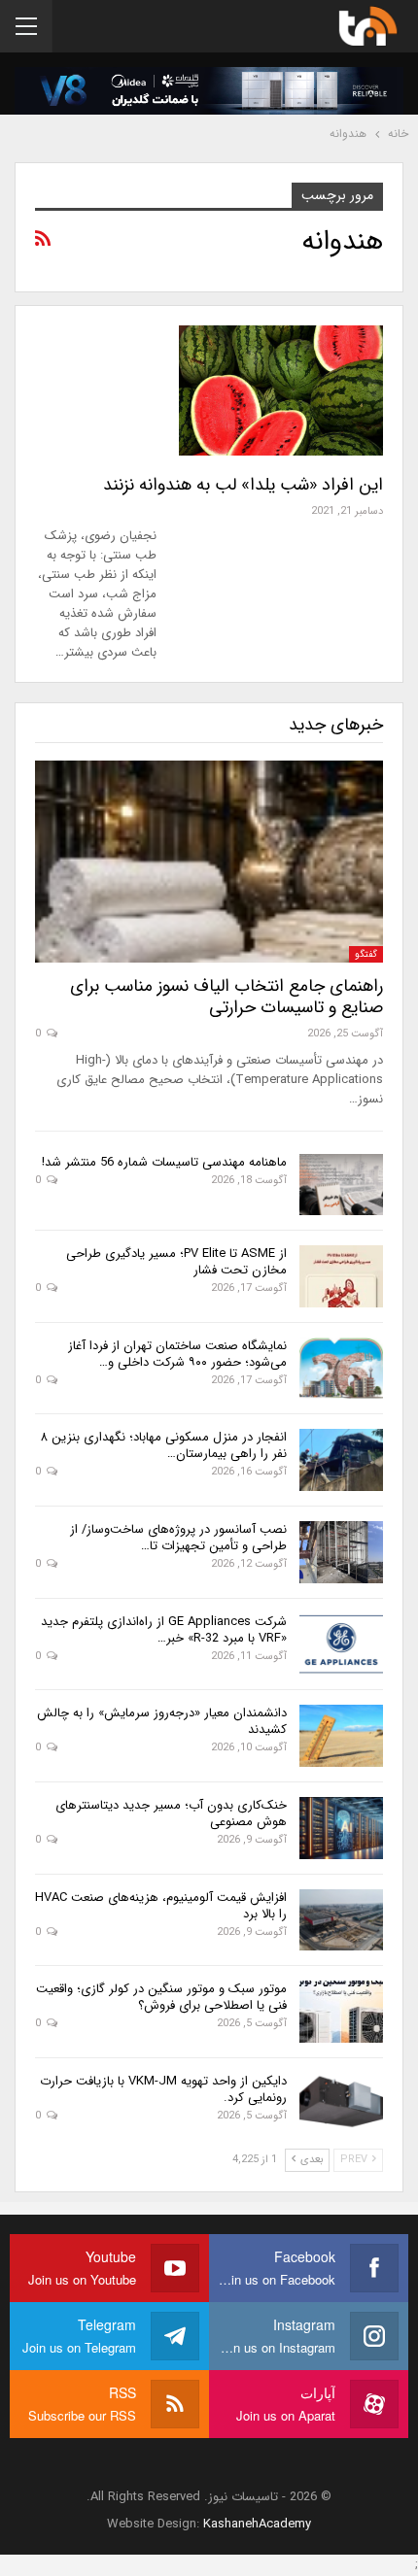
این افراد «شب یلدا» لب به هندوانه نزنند (243, 485)
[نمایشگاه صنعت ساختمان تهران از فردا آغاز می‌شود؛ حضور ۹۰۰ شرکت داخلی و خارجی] (341, 1369)
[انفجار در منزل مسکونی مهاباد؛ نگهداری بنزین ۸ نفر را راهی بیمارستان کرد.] (341, 1460)
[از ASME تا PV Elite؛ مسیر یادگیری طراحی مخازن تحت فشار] (341, 1276)
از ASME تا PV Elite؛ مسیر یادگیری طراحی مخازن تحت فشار (176, 1262)
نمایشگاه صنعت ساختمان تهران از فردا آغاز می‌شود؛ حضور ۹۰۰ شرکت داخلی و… (177, 1354)
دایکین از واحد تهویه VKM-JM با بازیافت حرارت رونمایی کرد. (163, 2089)
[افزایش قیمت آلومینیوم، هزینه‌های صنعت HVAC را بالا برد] (341, 1920)
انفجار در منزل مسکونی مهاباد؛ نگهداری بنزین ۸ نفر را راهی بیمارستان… (164, 1445)
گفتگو (366, 954)
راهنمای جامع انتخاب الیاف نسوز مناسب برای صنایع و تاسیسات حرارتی (226, 997)
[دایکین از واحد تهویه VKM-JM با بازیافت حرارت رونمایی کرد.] (341, 2104)
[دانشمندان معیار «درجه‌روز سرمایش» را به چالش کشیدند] (341, 1736)
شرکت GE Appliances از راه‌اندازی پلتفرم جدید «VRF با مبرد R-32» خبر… (164, 1630)
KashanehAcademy (257, 2524)
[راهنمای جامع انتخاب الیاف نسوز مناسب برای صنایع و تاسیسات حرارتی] (209, 862)
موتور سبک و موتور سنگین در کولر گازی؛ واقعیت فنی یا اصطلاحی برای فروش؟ (161, 1997)
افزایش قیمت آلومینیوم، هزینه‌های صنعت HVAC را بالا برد (161, 1906)
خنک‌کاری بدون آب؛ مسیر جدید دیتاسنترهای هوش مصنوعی (171, 1813)
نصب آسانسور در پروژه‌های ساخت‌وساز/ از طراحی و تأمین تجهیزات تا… (178, 1538)
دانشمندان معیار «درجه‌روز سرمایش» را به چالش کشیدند (162, 1721)
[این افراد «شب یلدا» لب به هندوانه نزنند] (281, 390)
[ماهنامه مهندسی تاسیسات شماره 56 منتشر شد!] (341, 1185)
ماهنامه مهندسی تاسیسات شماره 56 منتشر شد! (164, 1162)
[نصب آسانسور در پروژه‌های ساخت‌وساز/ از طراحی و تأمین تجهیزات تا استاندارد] (341, 1552)
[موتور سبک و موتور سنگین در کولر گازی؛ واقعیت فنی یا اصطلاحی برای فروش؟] (341, 2012)
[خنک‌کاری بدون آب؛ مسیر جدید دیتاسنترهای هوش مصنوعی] (341, 1828)
